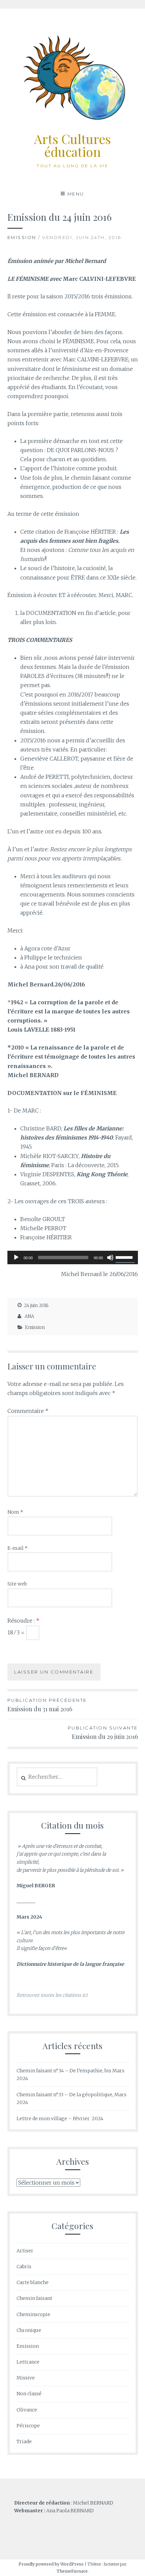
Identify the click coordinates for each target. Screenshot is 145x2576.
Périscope (28, 2426)
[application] (73, 1257)
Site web (17, 1584)
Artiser (25, 2251)
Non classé (29, 2394)
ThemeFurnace (72, 2571)
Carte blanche (33, 2282)
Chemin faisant (34, 2298)
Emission (22, 237)
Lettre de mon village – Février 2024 (60, 2119)
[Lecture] (16, 1257)
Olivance (27, 2410)
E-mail (18, 1548)
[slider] (125, 1257)
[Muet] (110, 1257)
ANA (29, 1316)
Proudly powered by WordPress (51, 2564)
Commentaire (28, 1411)
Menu (76, 194)
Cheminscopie (33, 2314)
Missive (26, 2378)
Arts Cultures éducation (72, 145)
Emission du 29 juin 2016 (103, 1733)
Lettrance (28, 2362)
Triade (24, 2441)
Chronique (29, 2330)
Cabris (24, 2267)
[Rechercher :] (57, 1777)
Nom (15, 1512)
